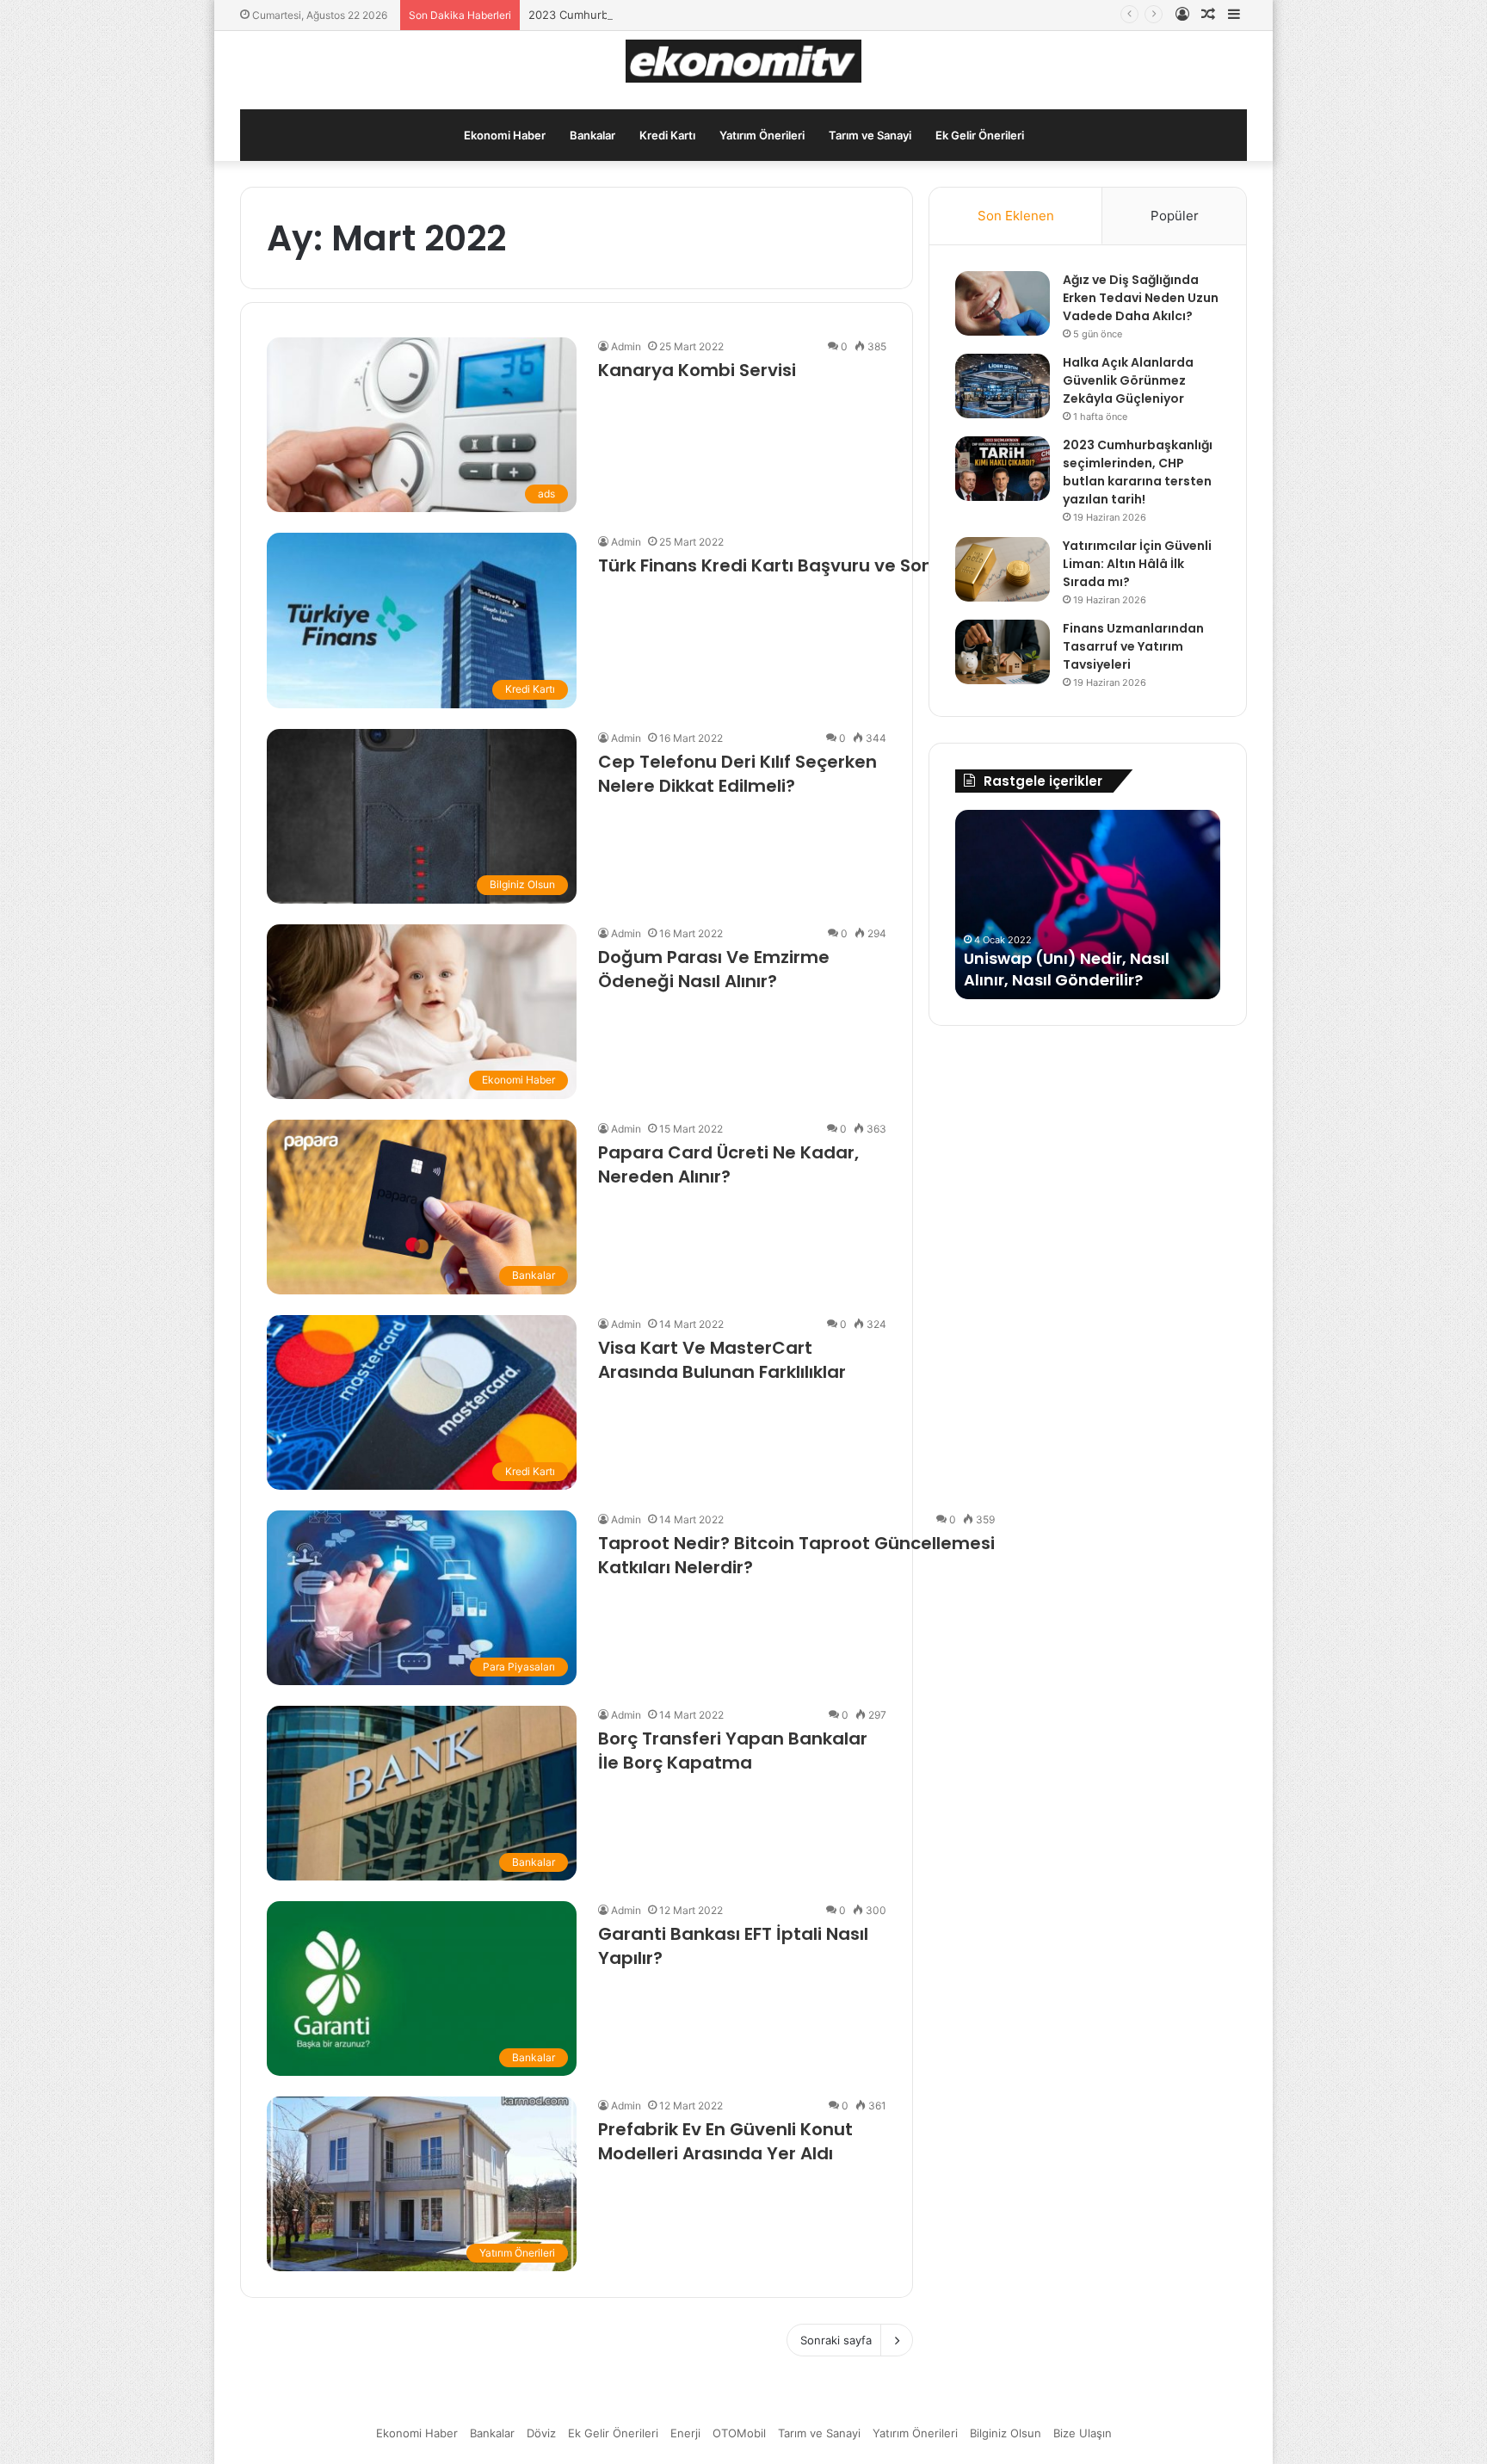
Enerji (685, 2433)
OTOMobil (739, 2433)
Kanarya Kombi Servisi (697, 370)
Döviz (541, 2433)
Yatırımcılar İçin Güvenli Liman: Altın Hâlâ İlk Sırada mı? (1137, 564)
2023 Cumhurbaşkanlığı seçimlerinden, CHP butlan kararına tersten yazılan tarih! (743, 15)
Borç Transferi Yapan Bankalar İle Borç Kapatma (733, 1751)
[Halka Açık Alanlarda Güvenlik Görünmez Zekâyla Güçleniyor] (1003, 386)
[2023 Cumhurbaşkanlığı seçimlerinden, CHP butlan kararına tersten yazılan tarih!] (1003, 469)
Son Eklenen (1016, 216)
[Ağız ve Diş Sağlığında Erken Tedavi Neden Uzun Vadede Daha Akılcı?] (1003, 303)
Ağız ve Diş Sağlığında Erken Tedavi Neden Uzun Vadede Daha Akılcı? (1141, 298)
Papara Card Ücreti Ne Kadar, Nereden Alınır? (728, 1164)
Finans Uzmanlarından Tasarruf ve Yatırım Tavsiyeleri (1133, 646)
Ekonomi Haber (505, 135)
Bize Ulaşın (1083, 2433)
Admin (626, 346)
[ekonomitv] (744, 61)
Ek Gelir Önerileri (980, 135)
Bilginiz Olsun (1006, 2433)
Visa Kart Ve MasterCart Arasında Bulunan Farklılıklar (722, 1360)
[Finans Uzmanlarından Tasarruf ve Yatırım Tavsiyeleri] (1003, 652)
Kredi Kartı (667, 135)
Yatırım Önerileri (762, 135)
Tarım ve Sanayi (870, 135)
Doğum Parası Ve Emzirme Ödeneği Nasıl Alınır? (714, 969)
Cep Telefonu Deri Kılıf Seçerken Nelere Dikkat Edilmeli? (737, 774)
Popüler (1175, 216)
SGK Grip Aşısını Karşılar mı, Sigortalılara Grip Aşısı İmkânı (1084, 969)
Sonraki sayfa (836, 2340)
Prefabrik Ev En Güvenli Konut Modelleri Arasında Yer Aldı (725, 2141)
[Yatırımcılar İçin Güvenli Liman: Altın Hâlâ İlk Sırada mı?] (1003, 569)
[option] (1088, 905)
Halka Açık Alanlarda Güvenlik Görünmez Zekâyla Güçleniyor (1128, 380)
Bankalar (592, 135)
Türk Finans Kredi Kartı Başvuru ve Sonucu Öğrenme (826, 565)
